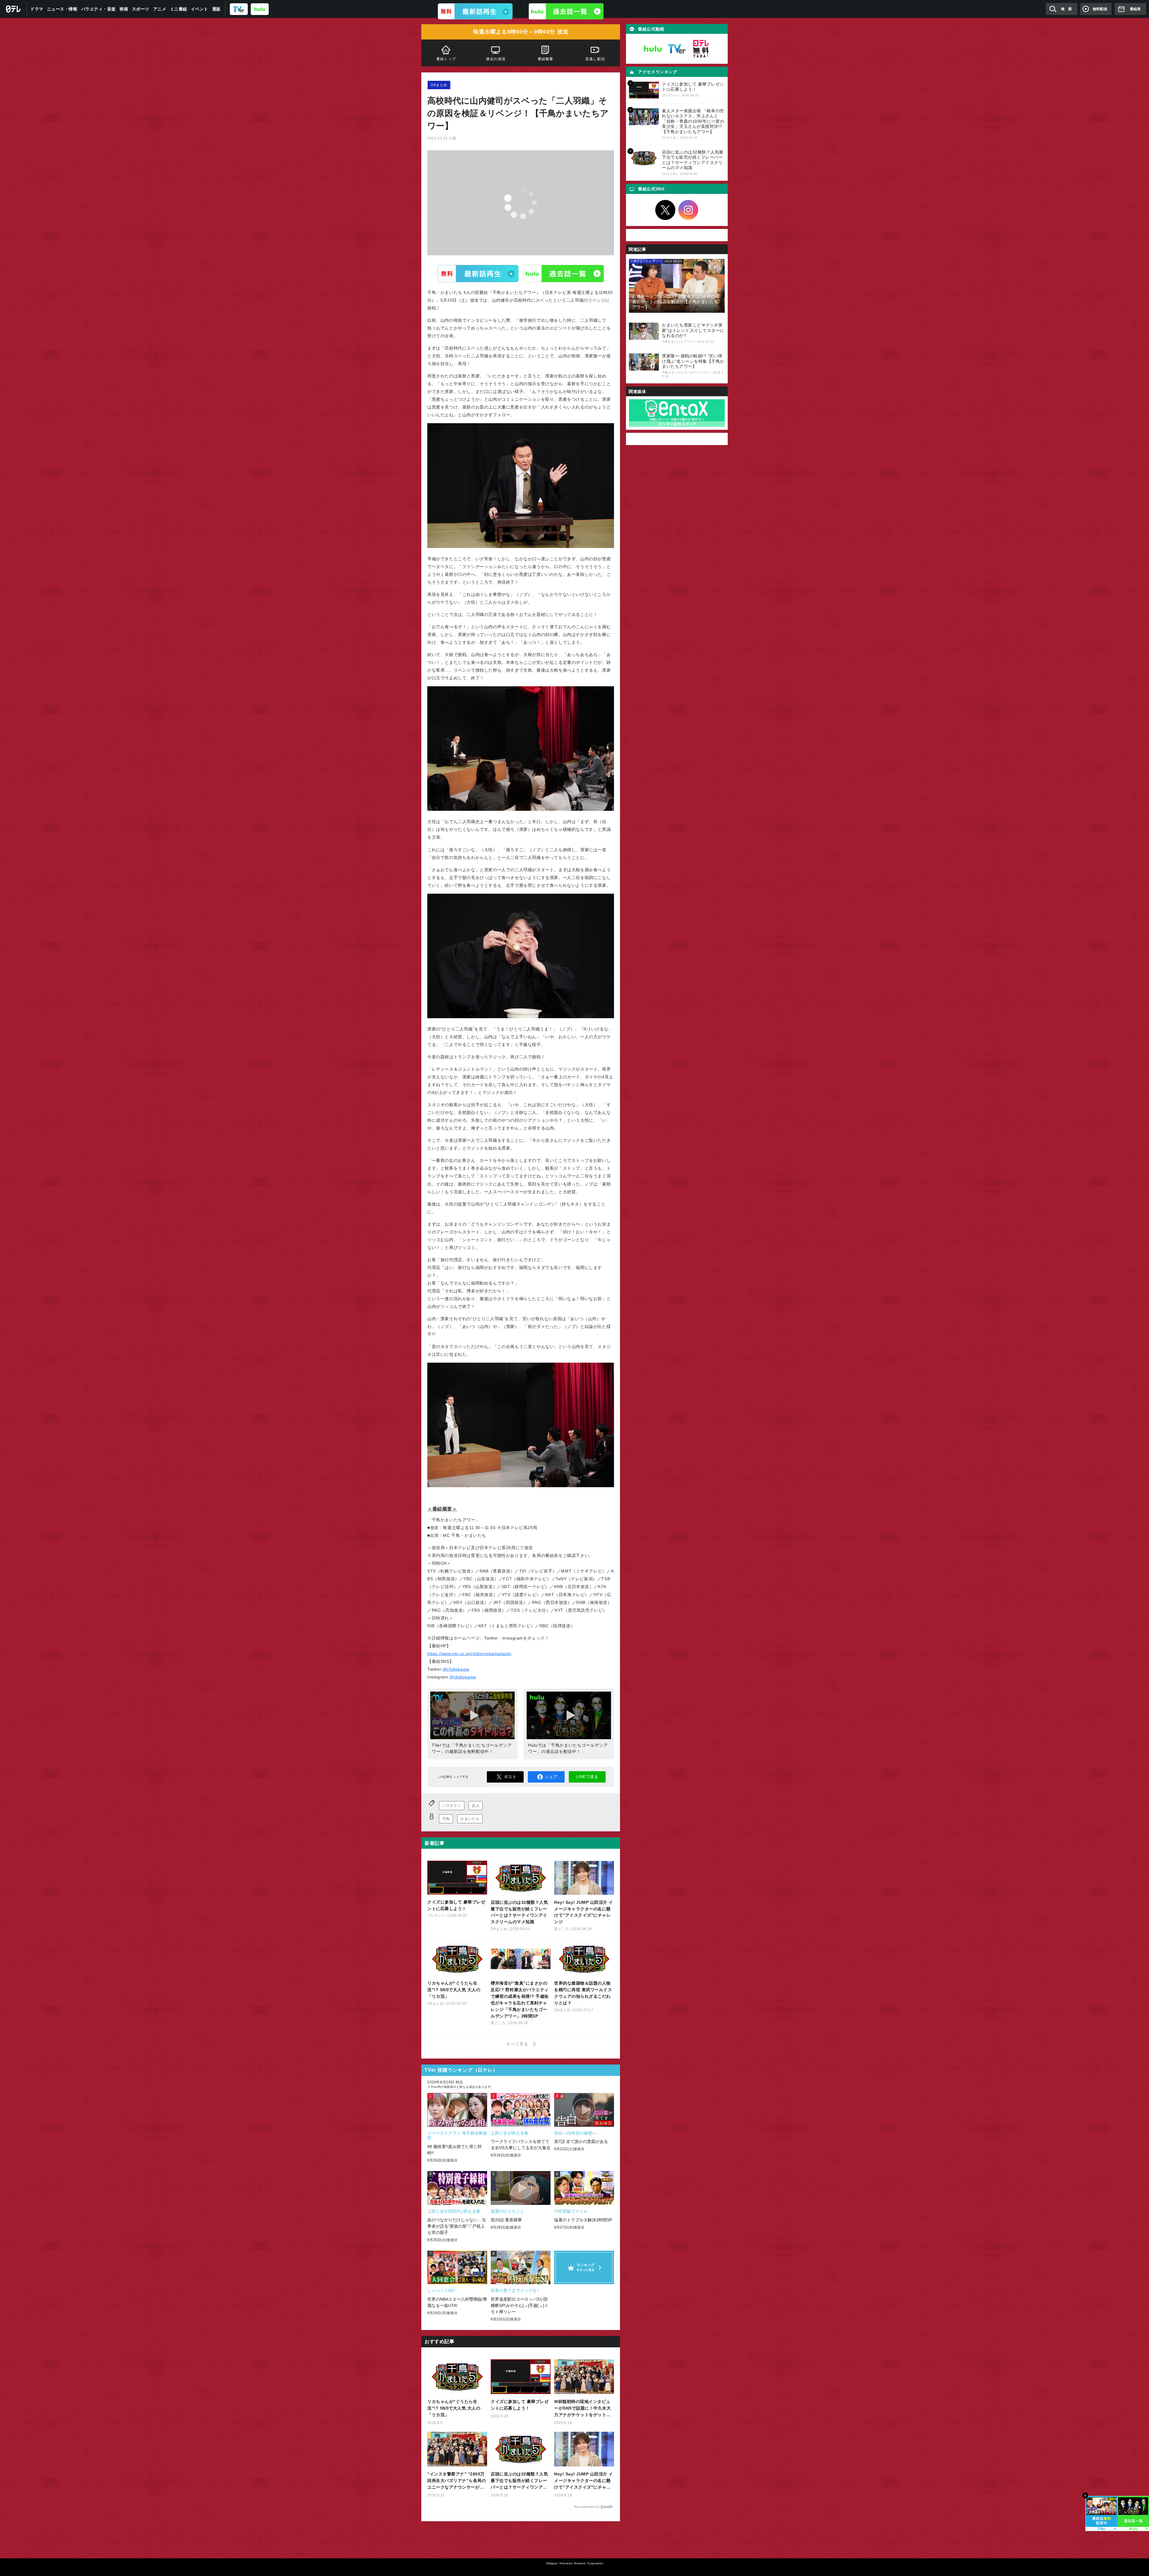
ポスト (510, 1777)
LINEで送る (587, 1777)
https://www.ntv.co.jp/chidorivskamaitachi (469, 1654)
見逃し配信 (595, 59)
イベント (200, 9)
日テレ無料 (701, 49)
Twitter (665, 210)
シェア (551, 1777)
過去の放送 (496, 59)
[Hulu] (566, 11)
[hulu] (260, 9)
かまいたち (470, 1819)
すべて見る (518, 2044)
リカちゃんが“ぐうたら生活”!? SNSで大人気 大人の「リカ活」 (454, 2408)
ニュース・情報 (62, 9)
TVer (478, 273)
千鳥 (446, 1819)
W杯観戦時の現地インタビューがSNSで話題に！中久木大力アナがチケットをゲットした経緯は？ (582, 2409)
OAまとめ (439, 85)
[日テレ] (13, 9)
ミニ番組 (179, 9)
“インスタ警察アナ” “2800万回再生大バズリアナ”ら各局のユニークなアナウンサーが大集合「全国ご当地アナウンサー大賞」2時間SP (457, 2481)
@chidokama (456, 1669)
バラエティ (452, 1806)
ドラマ (37, 9)
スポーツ (141, 9)
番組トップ (446, 59)
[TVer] (239, 9)
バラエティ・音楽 (98, 9)
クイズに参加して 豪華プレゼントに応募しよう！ (520, 2405)
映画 (124, 9)
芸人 (476, 1806)
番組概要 (546, 59)
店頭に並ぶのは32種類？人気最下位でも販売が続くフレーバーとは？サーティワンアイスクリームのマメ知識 (519, 2481)
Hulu (563, 273)
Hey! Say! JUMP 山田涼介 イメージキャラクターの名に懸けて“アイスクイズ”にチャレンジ (584, 2481)
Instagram (689, 210)
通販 (216, 9)
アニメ (160, 9)
